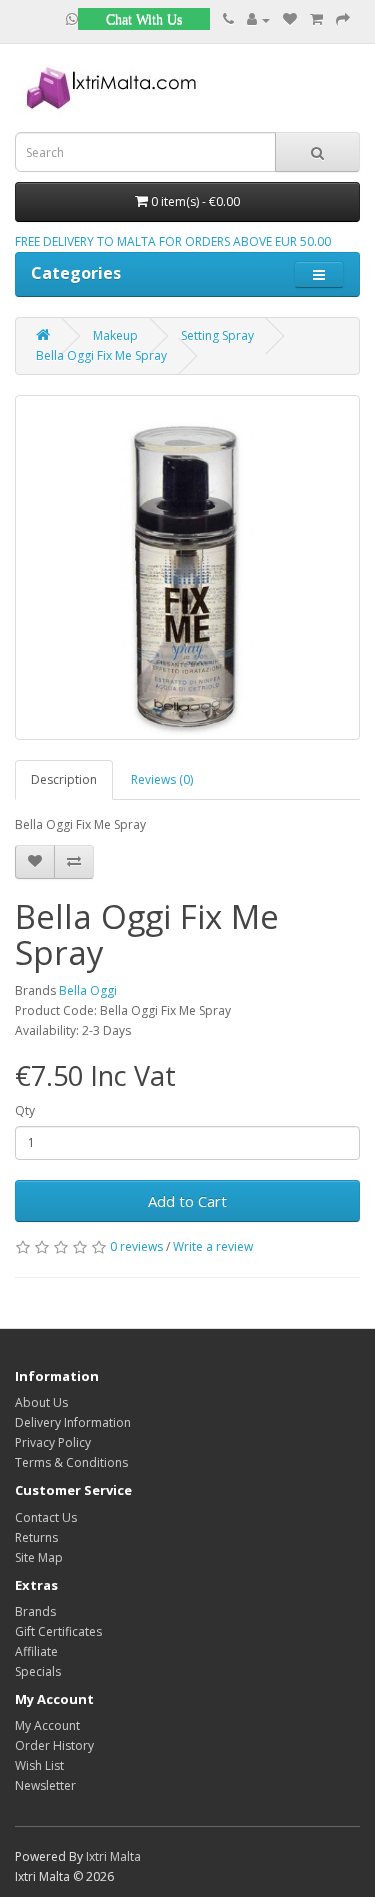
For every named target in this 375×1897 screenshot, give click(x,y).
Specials (38, 1671)
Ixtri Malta (113, 1856)
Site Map (39, 1557)
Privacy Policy (53, 1442)
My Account (47, 1725)
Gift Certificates (58, 1631)
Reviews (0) (162, 779)
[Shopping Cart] (316, 19)
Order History (54, 1745)
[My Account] (258, 19)
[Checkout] (343, 19)
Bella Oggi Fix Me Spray (101, 355)
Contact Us (46, 1517)
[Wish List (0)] (290, 19)
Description (64, 779)
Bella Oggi (88, 990)
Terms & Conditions (71, 1462)
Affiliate (36, 1651)
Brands (35, 1611)
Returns (36, 1537)
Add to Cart (187, 1201)
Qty (25, 1110)
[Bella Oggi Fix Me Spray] (187, 567)
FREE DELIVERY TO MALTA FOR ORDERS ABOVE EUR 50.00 (173, 241)
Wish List (39, 1765)
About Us (41, 1402)
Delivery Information (73, 1422)
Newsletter (45, 1785)
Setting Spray (217, 335)
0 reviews (136, 1246)
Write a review (213, 1246)
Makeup (115, 335)
